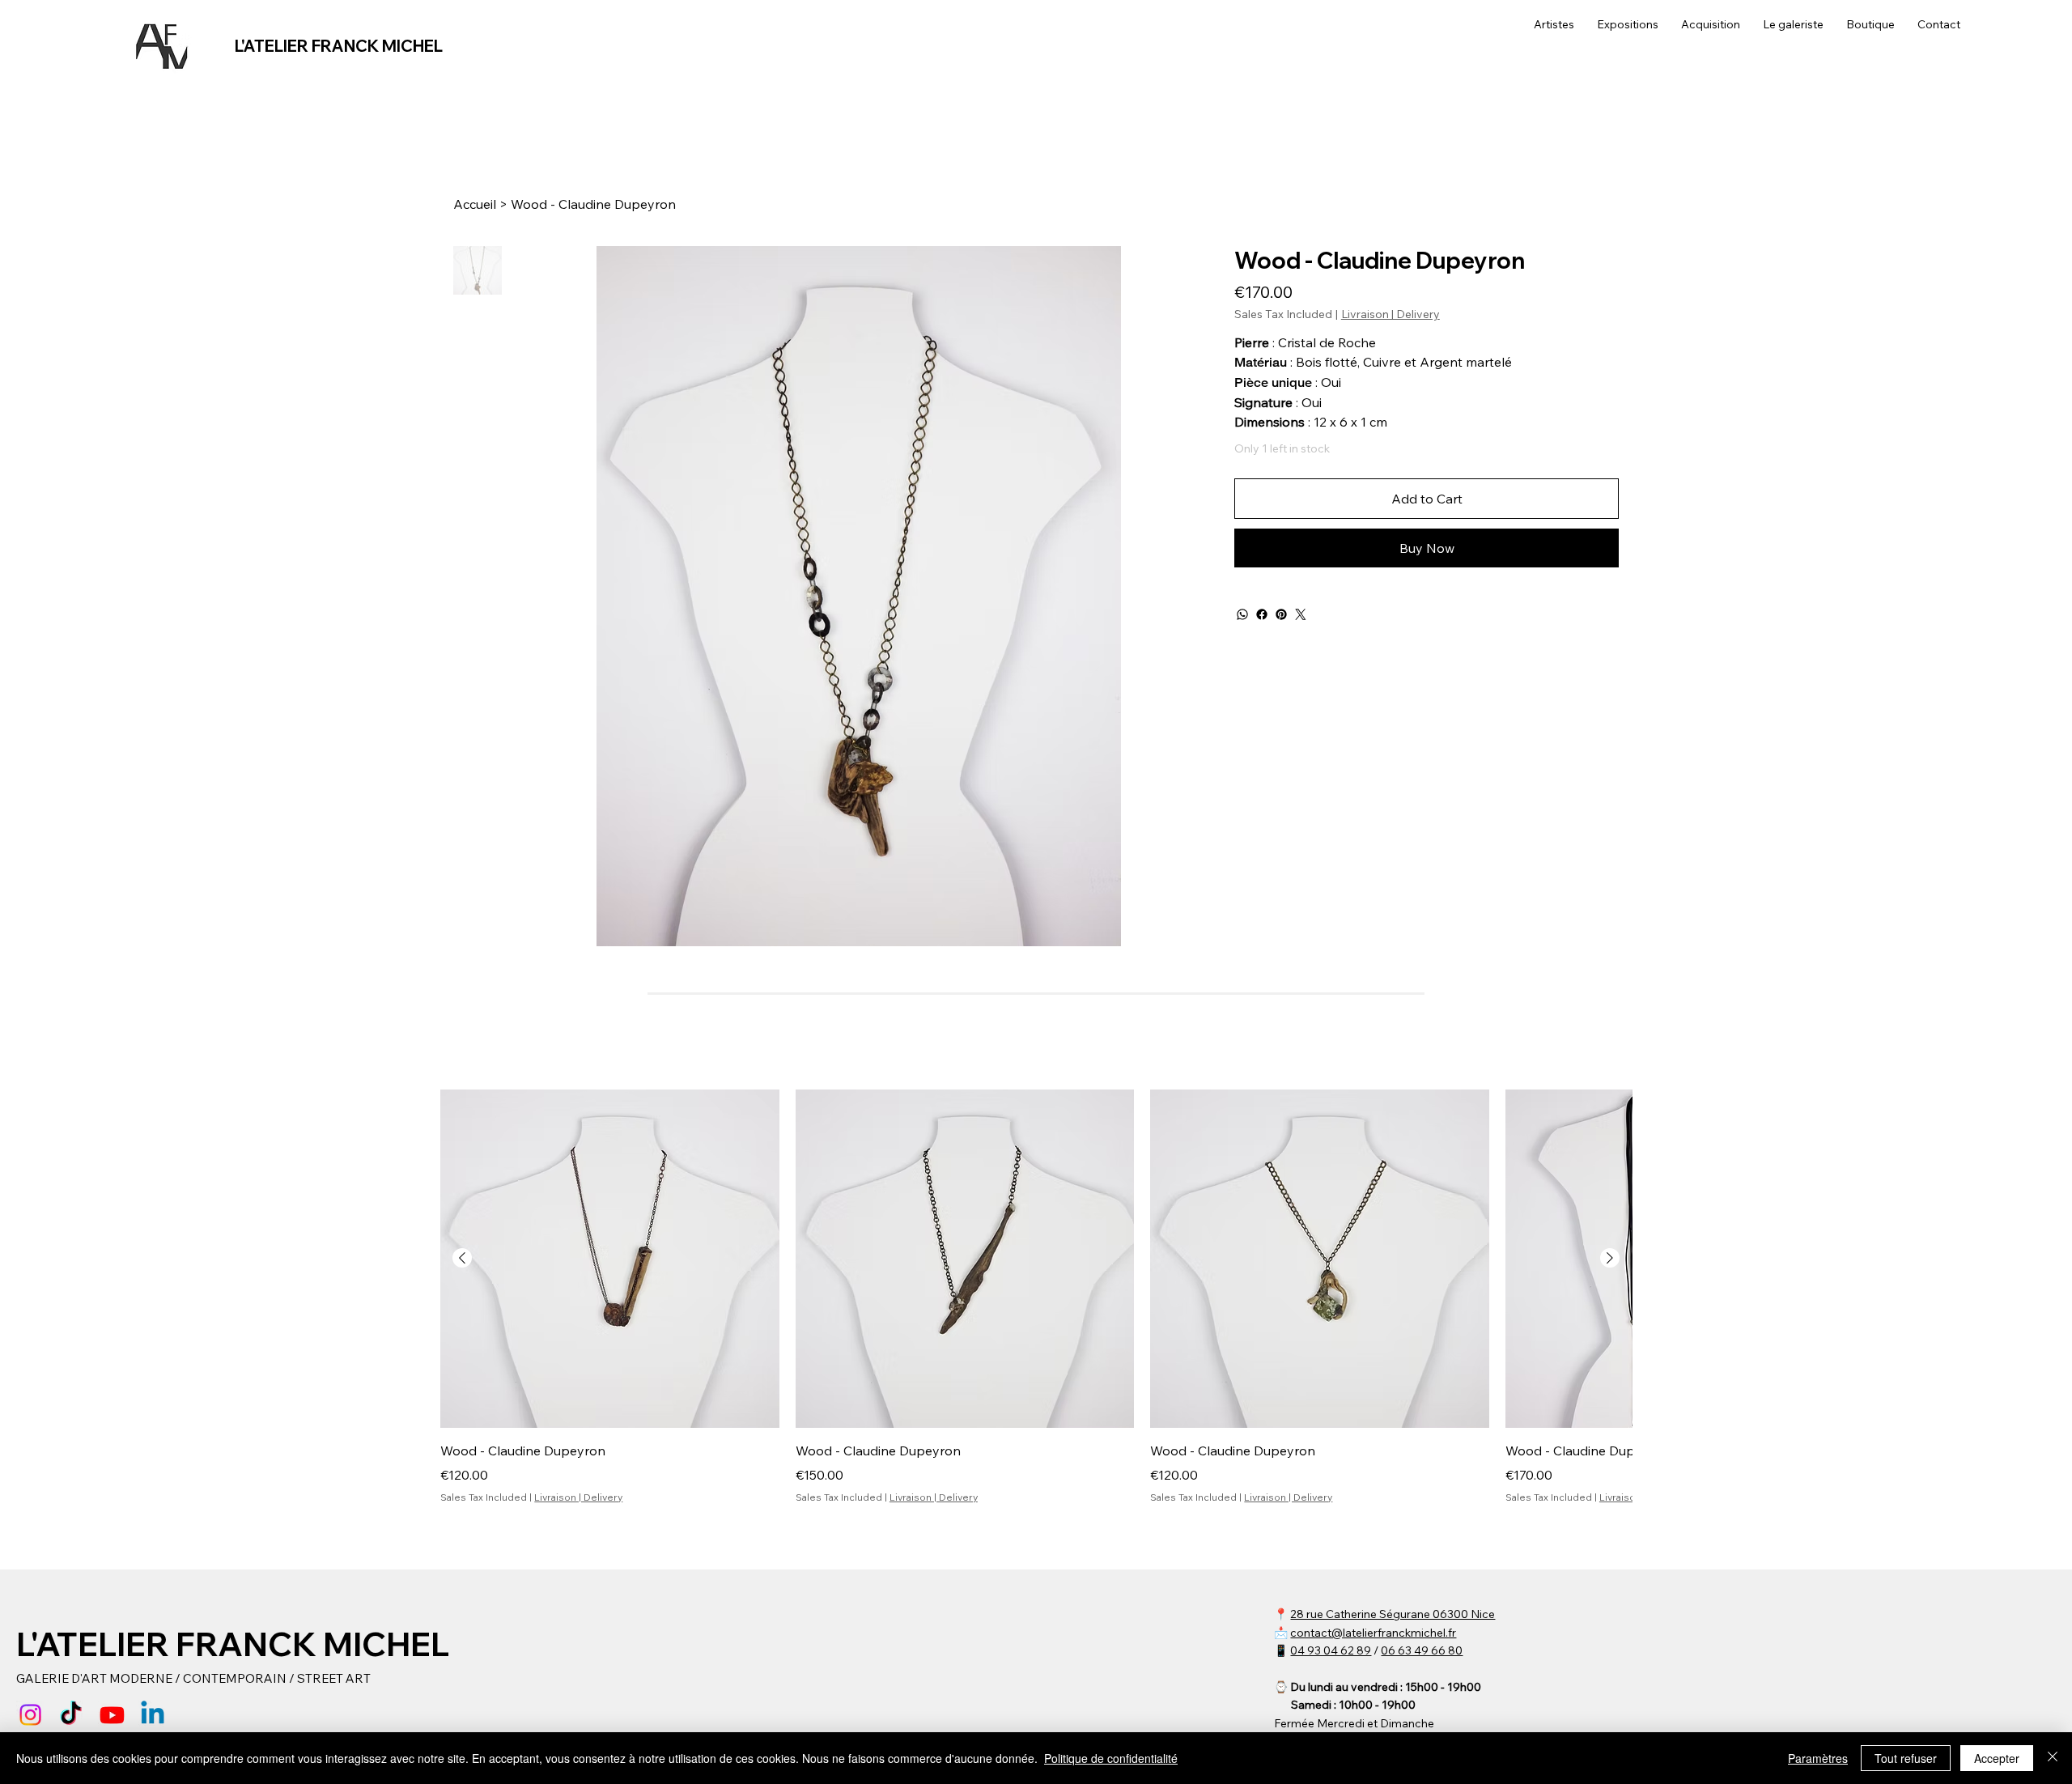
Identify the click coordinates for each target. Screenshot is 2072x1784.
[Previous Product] (462, 1258)
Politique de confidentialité (1111, 1758)
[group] (1036, 1297)
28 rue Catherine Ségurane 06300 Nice (1393, 1614)
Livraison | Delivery (578, 1497)
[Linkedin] (153, 1715)
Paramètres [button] (1818, 1758)
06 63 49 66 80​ (1422, 1650)
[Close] (2053, 1758)
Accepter (1997, 1758)
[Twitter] (1301, 614)
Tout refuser (1906, 1758)
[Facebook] (1262, 614)
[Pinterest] (1281, 614)
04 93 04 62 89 (1331, 1650)
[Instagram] (30, 1715)
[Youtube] (112, 1715)
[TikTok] (71, 1715)
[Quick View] (610, 1259)
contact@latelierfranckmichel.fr (1373, 1633)
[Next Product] (1610, 1258)
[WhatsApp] (1242, 614)
